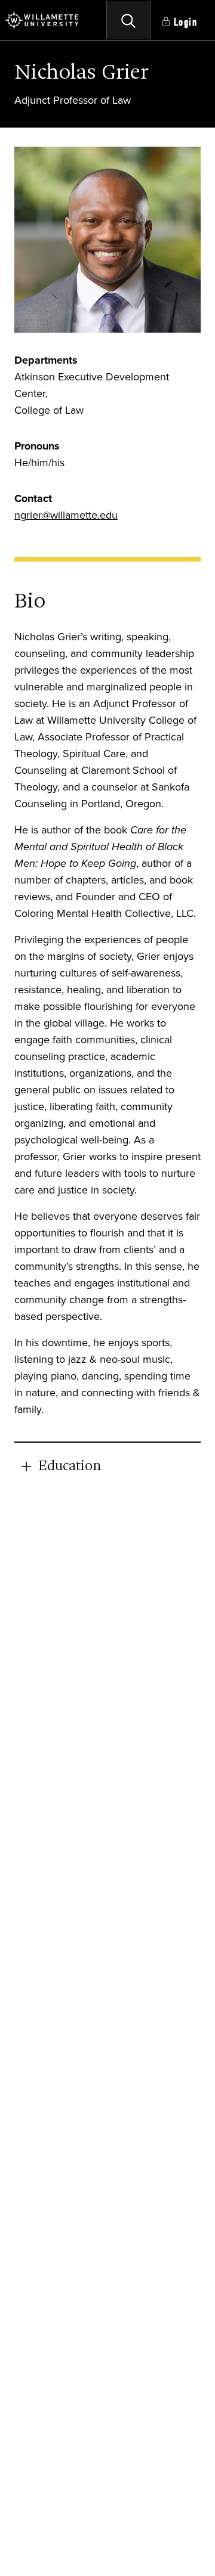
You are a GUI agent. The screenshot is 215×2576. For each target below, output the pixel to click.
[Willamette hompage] (42, 20)
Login (186, 22)
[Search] (128, 20)
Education (70, 1467)
